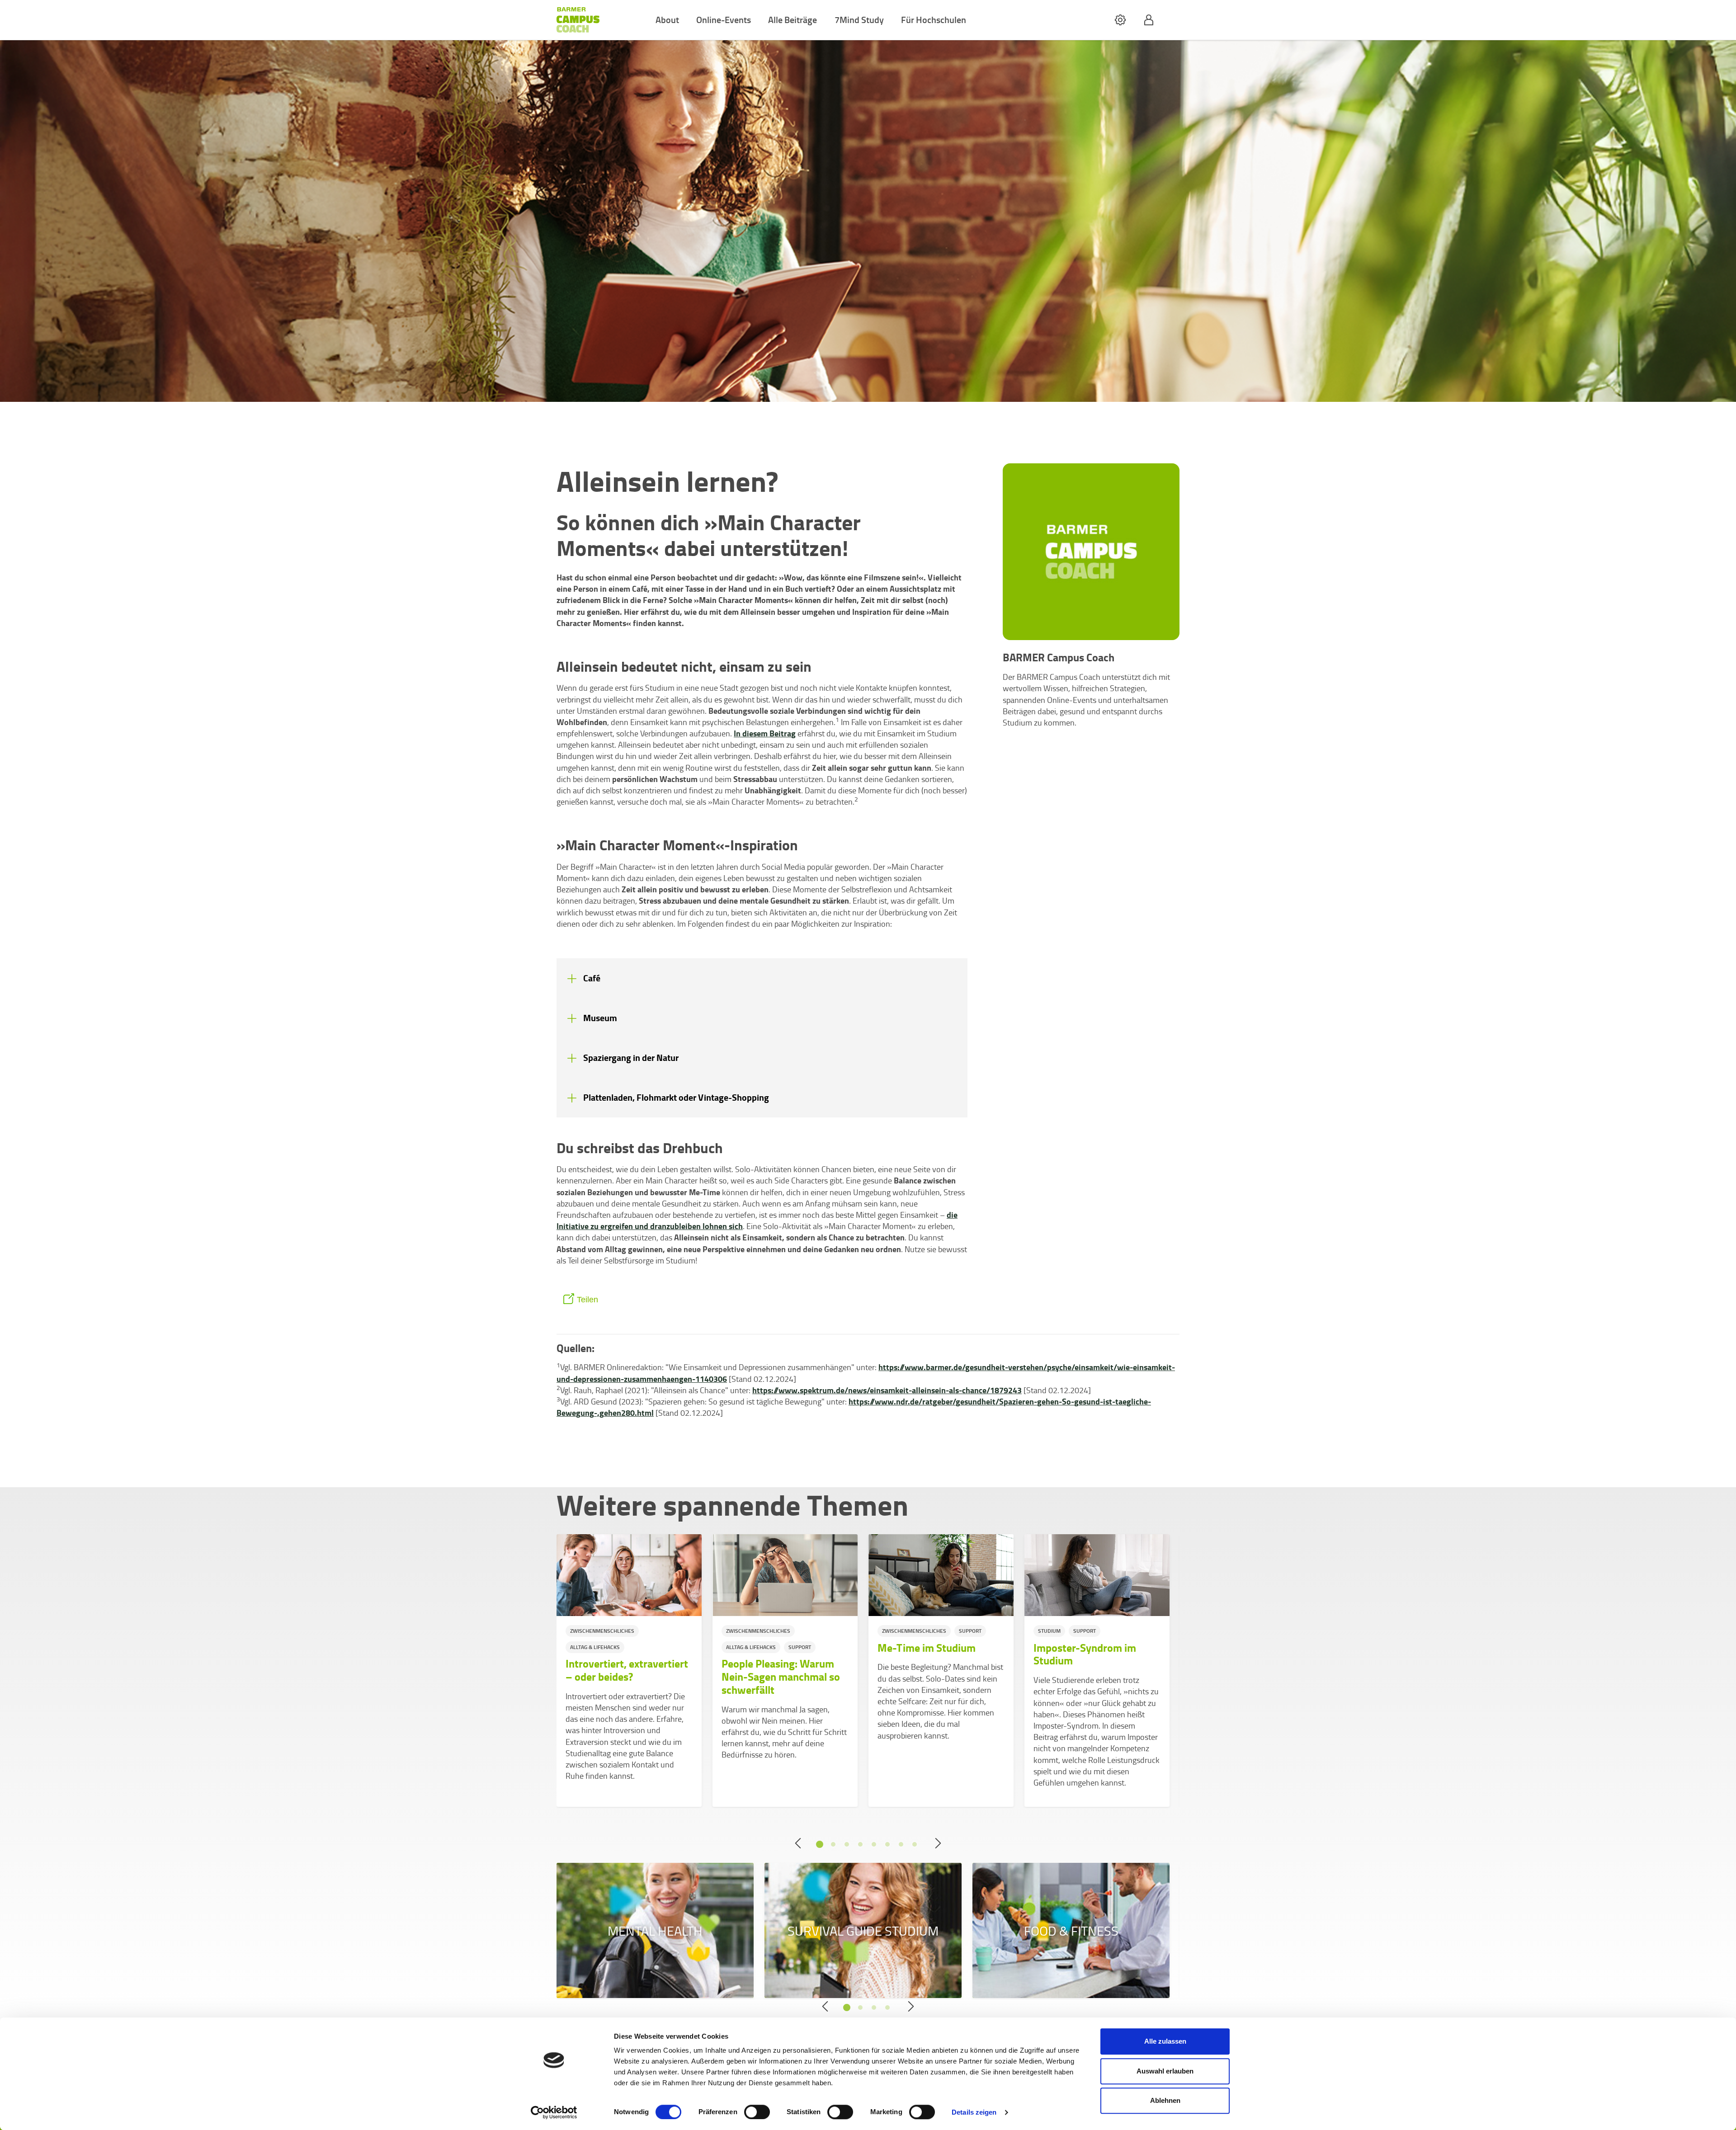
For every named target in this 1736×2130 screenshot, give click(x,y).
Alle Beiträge (793, 19)
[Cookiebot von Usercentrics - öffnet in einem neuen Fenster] (554, 2112)
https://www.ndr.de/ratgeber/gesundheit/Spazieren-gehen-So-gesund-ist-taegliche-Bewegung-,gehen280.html (854, 1407)
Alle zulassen (1165, 2041)
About (667, 19)
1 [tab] (820, 1844)
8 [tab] (915, 1844)
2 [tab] (833, 1844)
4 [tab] (860, 1844)
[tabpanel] (629, 1671)
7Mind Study (859, 19)
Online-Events (724, 19)
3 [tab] (847, 1844)
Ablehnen (1165, 2100)
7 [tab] (901, 1844)
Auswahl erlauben (1165, 2071)
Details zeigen (974, 2112)
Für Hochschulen (934, 19)
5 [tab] (874, 1844)
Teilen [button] (587, 1300)
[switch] (757, 2112)
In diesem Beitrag (765, 733)
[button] (1120, 20)
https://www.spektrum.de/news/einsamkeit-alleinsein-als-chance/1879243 (887, 1390)
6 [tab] (887, 1844)
